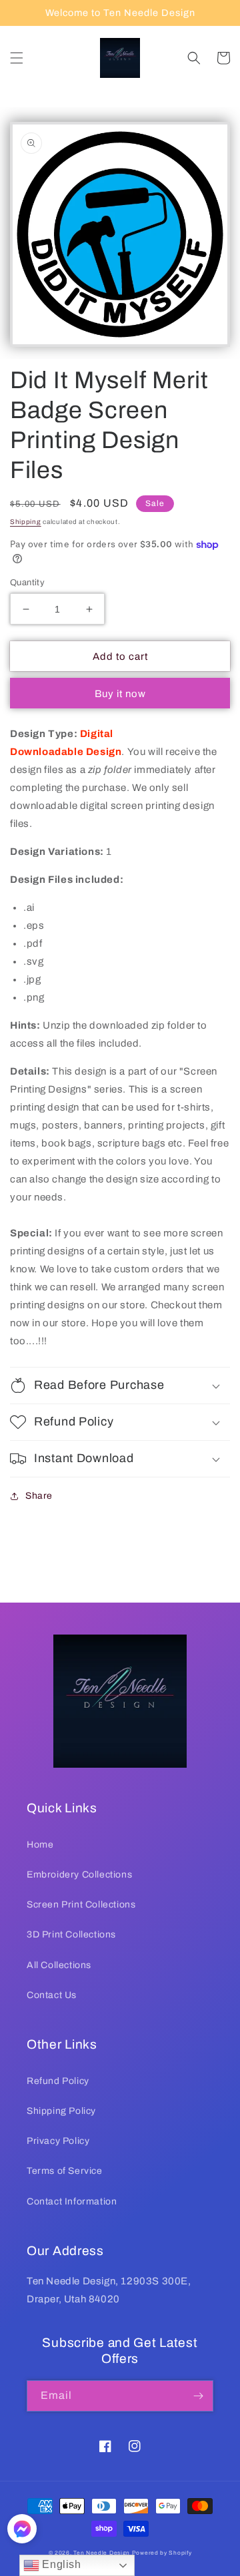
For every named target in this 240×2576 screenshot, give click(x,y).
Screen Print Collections (81, 1905)
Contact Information (72, 2201)
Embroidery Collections (79, 1875)
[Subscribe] (198, 2396)
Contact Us (52, 1995)
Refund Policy (58, 2081)
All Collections (59, 1965)
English (60, 2564)
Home (40, 1845)
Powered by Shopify (162, 2553)
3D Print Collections (71, 1934)
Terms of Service (65, 2171)
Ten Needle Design (102, 2553)
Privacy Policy (58, 2141)
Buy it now (120, 694)
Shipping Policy (61, 2111)
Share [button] (39, 1496)
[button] (17, 58)
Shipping (26, 522)
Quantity (27, 583)
